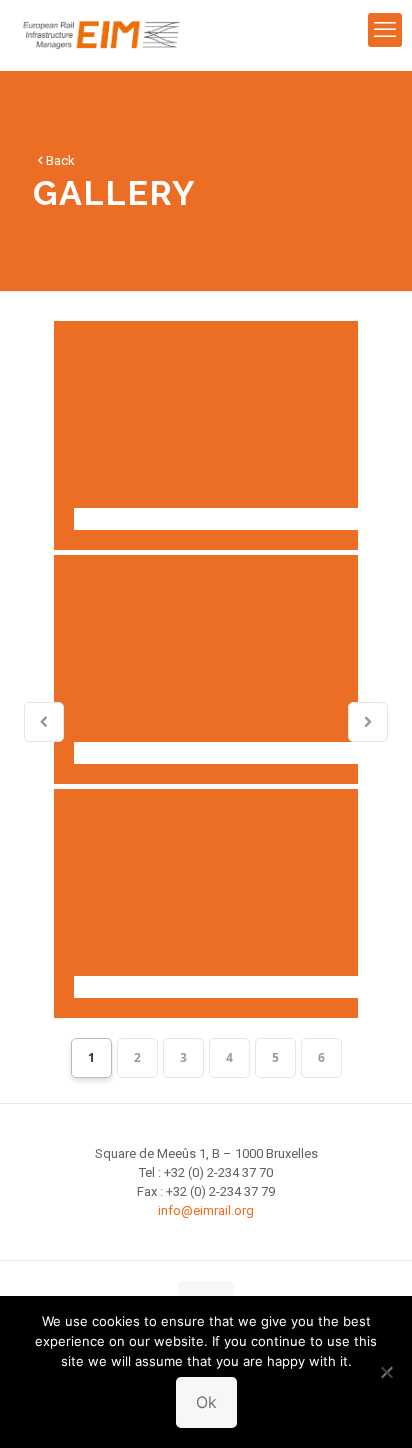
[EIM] (102, 35)
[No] (387, 1372)
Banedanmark (206, 903)
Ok (206, 1402)
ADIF (206, 435)
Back (60, 160)
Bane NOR (206, 669)
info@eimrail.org (206, 1210)
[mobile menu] (385, 30)
